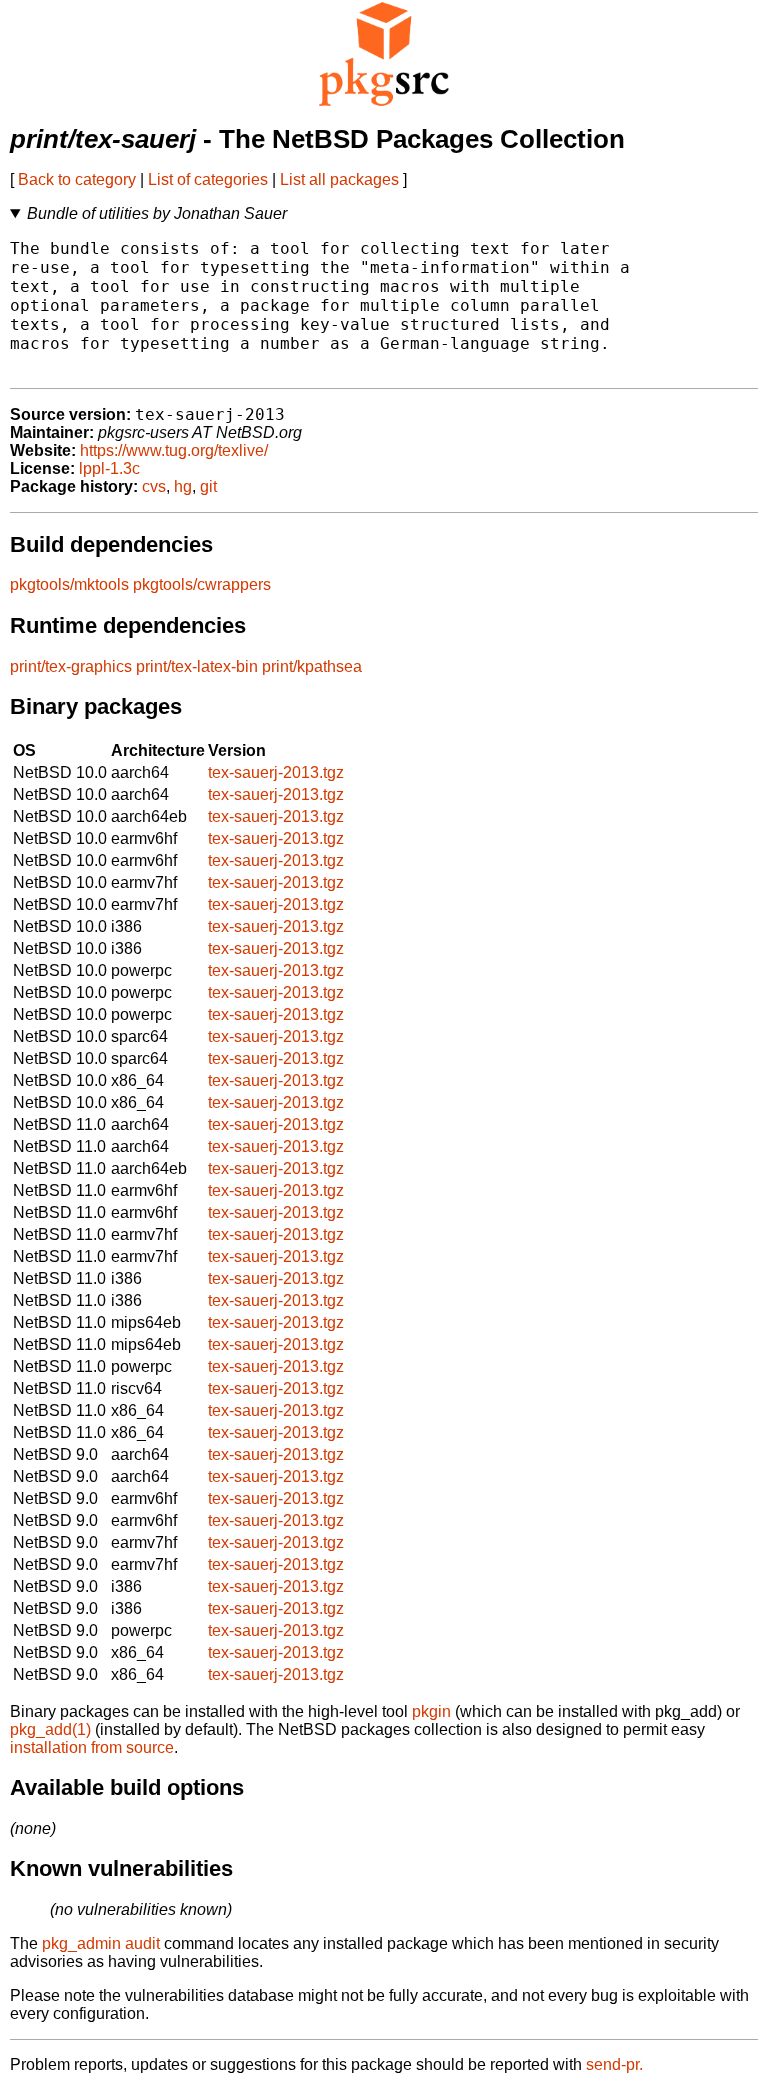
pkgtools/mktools (69, 584)
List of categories (208, 179)
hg (183, 486)
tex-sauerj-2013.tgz (276, 772)
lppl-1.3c (109, 468)
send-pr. (614, 2064)
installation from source (92, 1747)
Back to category (77, 179)
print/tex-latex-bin (197, 666)
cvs (154, 486)
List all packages (339, 179)
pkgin (431, 1711)
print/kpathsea (312, 666)
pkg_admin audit (101, 1943)
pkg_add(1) (50, 1729)
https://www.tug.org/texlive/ (174, 450)
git (208, 486)
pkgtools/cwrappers (202, 584)
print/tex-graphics (71, 666)
